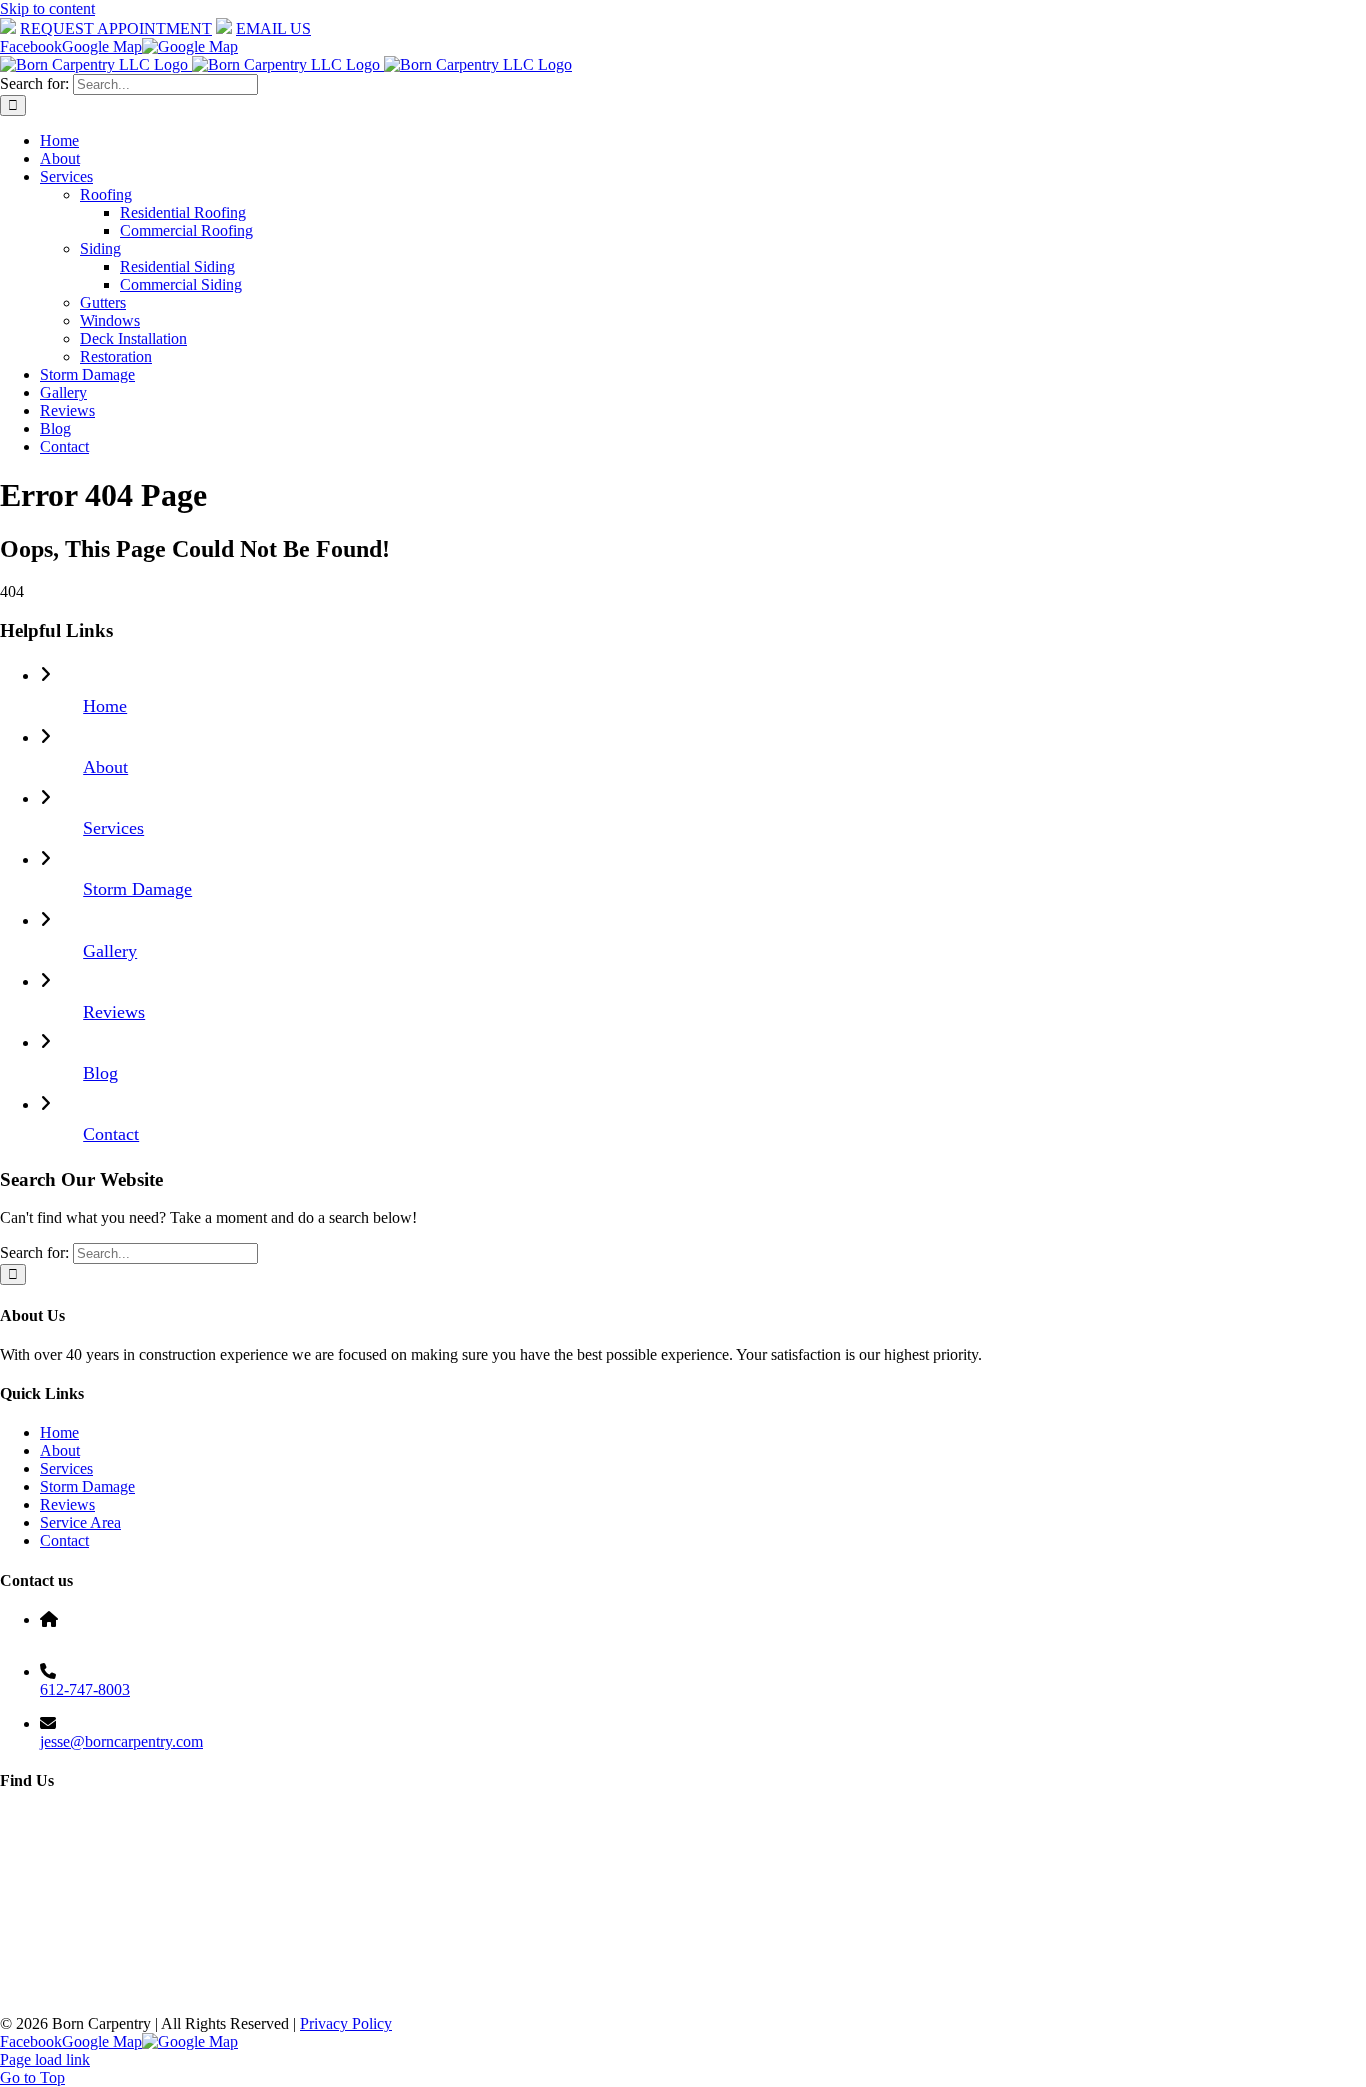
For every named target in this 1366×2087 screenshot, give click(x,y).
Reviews (114, 1012)
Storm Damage (137, 889)
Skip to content (47, 8)
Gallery (110, 951)
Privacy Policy (346, 2023)
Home (105, 706)
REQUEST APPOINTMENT (116, 28)
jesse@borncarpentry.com (121, 1741)
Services (113, 828)
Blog (100, 1073)
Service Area (80, 1522)
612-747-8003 (85, 1689)
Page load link (45, 2059)
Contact (111, 1134)
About (105, 767)
